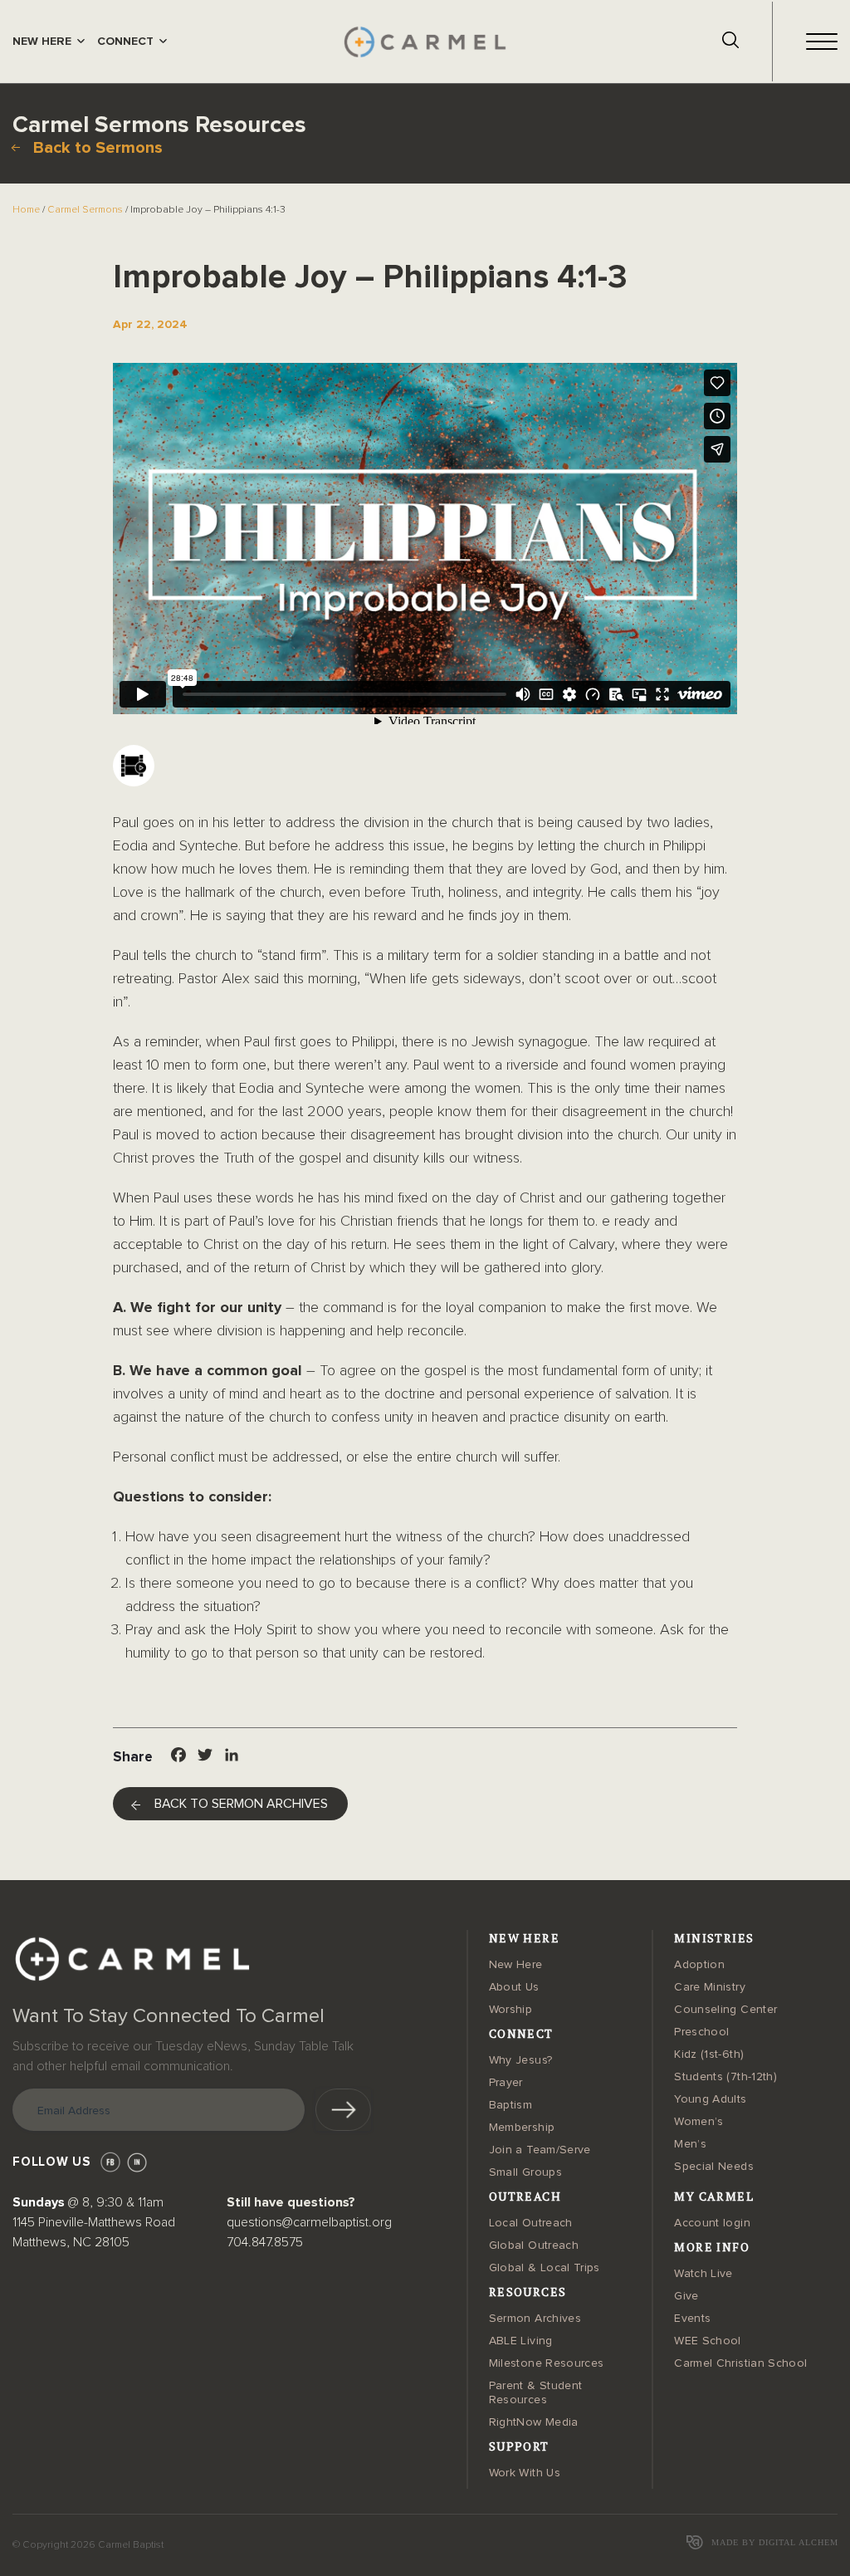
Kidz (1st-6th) (709, 2054)
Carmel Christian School (740, 2363)
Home (26, 210)
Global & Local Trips (545, 2268)
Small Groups (525, 2172)
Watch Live (703, 2274)
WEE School (708, 2341)
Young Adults (710, 2099)
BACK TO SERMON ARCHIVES (241, 1804)
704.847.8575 (265, 2242)
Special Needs (714, 2167)
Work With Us (525, 2473)
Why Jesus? (521, 2060)
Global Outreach (534, 2245)
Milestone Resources (547, 2363)
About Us (514, 1987)
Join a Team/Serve (540, 2150)
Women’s (699, 2122)
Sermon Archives (535, 2319)
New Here (516, 1965)
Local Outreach (531, 2223)
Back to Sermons (98, 148)
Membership (522, 2128)
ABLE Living (521, 2341)
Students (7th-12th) (725, 2077)
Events (692, 2319)
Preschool (701, 2032)
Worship (510, 2010)
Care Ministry (710, 1987)
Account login (712, 2223)
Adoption (699, 1965)
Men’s (690, 2144)
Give (686, 2296)
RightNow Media (534, 2422)
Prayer (506, 2083)
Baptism (510, 2105)
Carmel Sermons (85, 210)
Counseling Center (725, 2010)
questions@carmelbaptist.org (309, 2222)
